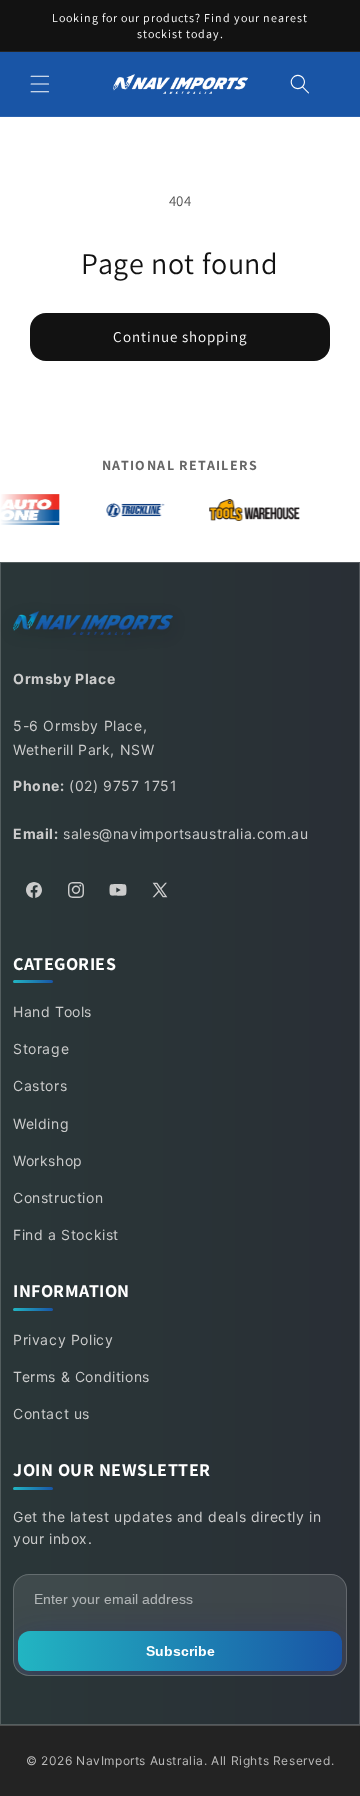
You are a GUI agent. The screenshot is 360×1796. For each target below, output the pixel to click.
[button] (40, 84)
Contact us (51, 1413)
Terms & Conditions (81, 1376)
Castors (40, 1085)
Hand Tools (52, 1011)
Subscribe (180, 1651)
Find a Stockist (66, 1234)
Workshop (48, 1160)
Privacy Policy (63, 1339)
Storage (41, 1048)
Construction (58, 1197)
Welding (41, 1123)
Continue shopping (180, 336)
